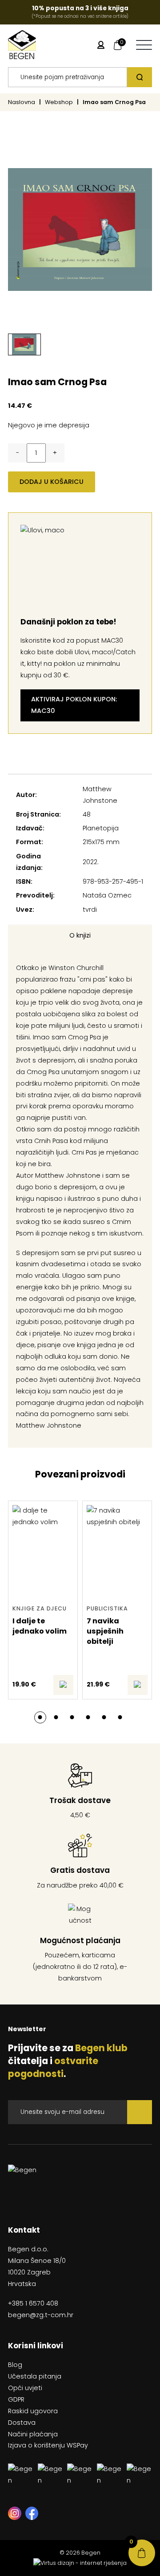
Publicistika (107, 1608)
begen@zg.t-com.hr (41, 2315)
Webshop (59, 102)
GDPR (16, 2399)
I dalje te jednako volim (40, 1626)
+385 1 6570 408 (33, 2303)
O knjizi (80, 935)
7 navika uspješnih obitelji (105, 1631)
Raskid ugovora (33, 2411)
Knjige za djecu (40, 1608)
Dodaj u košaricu (52, 482)
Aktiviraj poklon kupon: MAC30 (74, 705)
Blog (15, 2365)
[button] (40, 1717)
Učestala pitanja (35, 2376)
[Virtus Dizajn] (80, 2563)
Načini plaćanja (33, 2434)
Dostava (22, 2423)
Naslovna (22, 102)
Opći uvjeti (25, 2388)
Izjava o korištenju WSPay (48, 2445)
